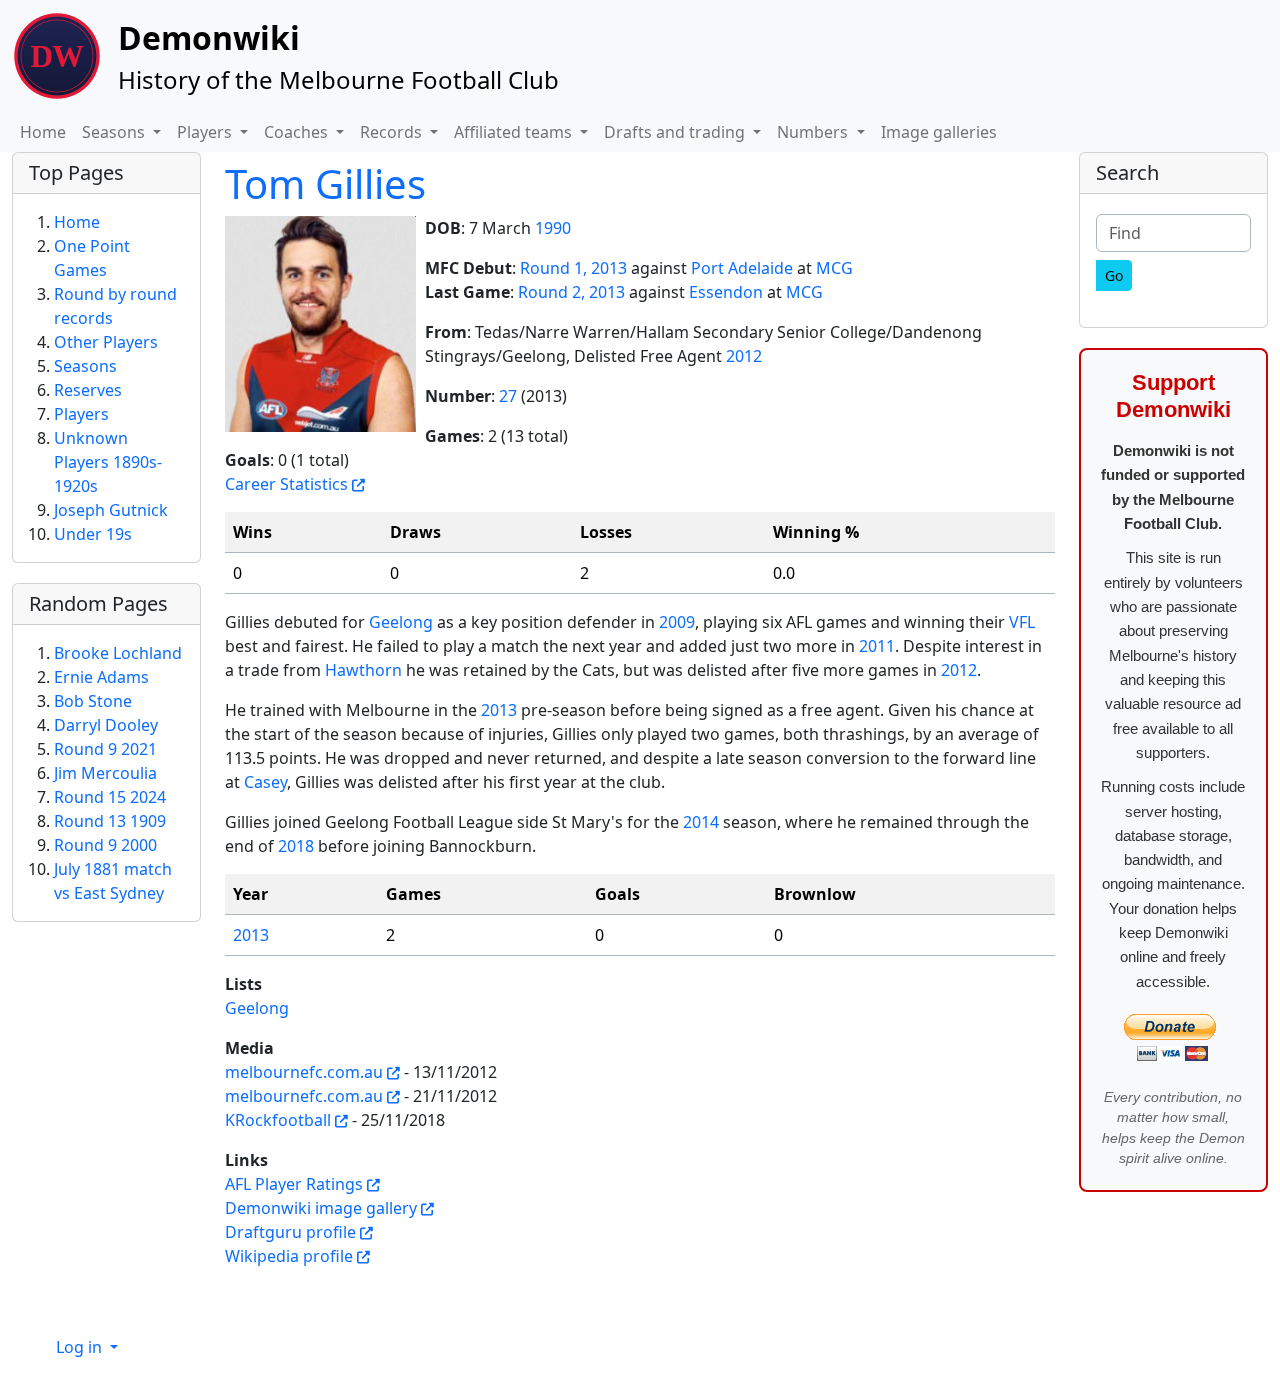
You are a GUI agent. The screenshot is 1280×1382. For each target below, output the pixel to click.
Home (43, 132)
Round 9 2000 (105, 845)
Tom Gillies (325, 183)
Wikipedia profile (289, 1256)
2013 (499, 710)
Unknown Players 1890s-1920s (108, 462)
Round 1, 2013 (573, 268)
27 (508, 396)
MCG (834, 268)
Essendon (726, 292)
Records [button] (393, 132)
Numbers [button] (814, 132)
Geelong (401, 622)
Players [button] (206, 132)
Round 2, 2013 (571, 292)
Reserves (88, 390)
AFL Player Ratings (294, 1184)
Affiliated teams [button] (515, 132)
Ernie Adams (101, 677)
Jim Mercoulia (105, 773)
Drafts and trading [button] (676, 132)
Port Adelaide (742, 268)
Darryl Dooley (106, 725)
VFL (1022, 622)
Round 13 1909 (110, 821)
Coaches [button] (298, 132)
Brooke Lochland (118, 653)
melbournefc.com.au (304, 1072)
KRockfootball (278, 1120)
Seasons (85, 366)
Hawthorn (363, 670)
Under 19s (93, 534)
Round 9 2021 (105, 749)
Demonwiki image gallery (321, 1208)
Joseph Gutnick (111, 510)
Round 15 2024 (110, 797)
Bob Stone (93, 701)
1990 (553, 228)
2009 (677, 622)
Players (81, 414)
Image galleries (939, 132)
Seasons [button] (115, 132)
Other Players (106, 342)
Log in (81, 1347)
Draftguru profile (290, 1232)
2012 (744, 356)
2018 (296, 846)
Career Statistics (286, 484)
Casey (265, 782)
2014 (701, 822)
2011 (877, 646)
